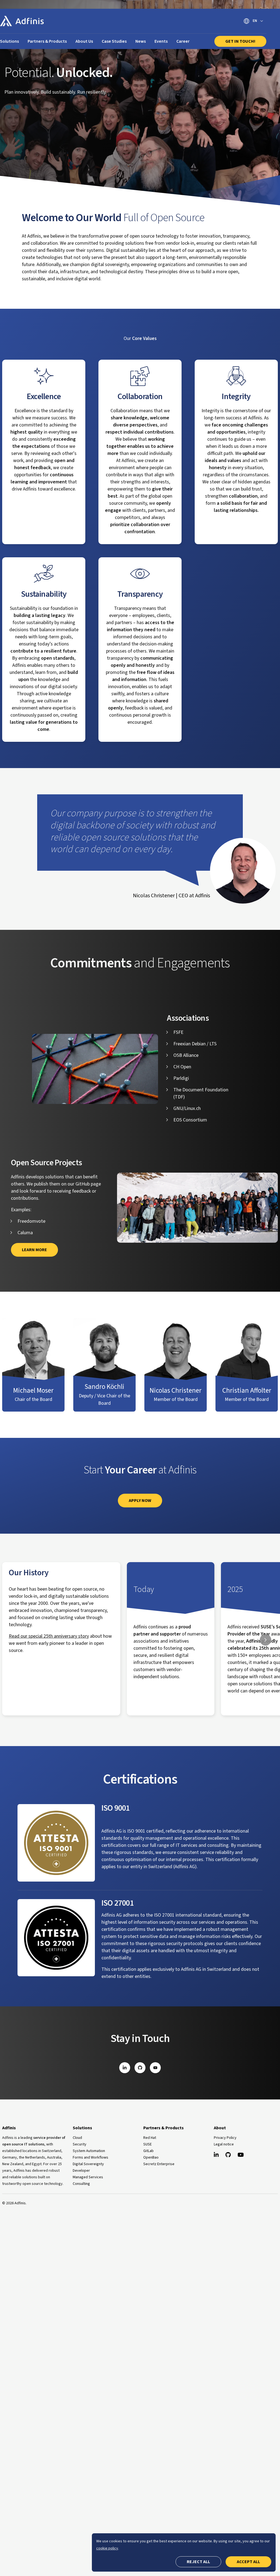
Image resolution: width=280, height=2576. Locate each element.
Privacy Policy (225, 2138)
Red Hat (150, 2138)
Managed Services (88, 2177)
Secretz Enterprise (159, 2164)
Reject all (198, 2562)
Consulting (81, 2184)
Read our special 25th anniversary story (49, 1636)
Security (80, 2144)
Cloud (77, 2138)
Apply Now (140, 1501)
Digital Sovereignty (88, 2164)
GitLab (148, 2151)
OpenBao (151, 2157)
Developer (81, 2171)
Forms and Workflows (91, 2157)
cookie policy (107, 2548)
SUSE (148, 2144)
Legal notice (224, 2144)
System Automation (89, 2151)
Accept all (248, 2562)
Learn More (34, 1250)
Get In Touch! (240, 41)
